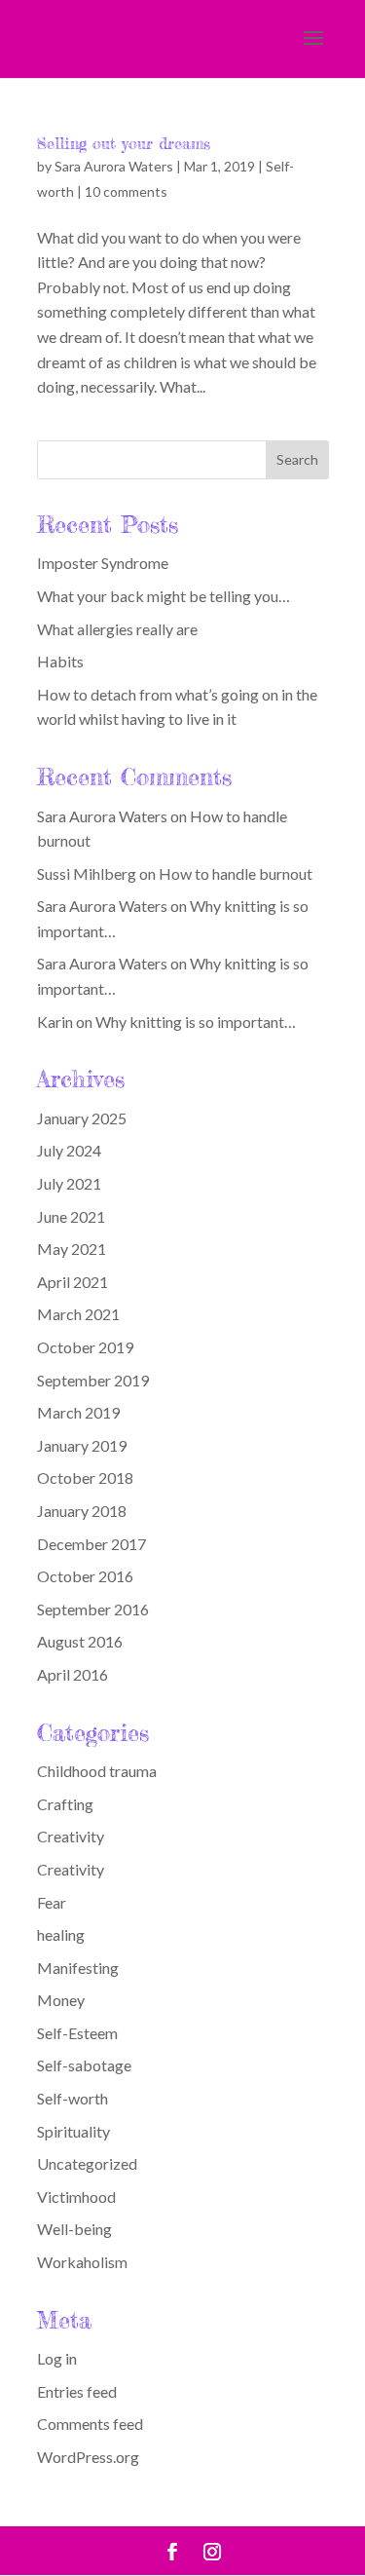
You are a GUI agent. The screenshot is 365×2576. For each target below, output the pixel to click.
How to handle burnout (236, 873)
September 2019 (93, 1380)
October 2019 (85, 1347)
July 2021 (69, 1183)
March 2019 (78, 1412)
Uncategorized (87, 2163)
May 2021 (72, 1249)
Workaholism (82, 2262)
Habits (60, 661)
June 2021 (71, 1216)
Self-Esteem (77, 2033)
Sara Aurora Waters (114, 166)
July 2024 (69, 1150)
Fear (52, 1902)
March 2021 (78, 1314)
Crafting (65, 1804)
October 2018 (85, 1477)
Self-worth (73, 2098)
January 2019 (82, 1445)
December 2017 (91, 1544)
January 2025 (82, 1118)
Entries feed (77, 2391)
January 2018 (82, 1511)
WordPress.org (88, 2457)
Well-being (74, 2229)
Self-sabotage (84, 2065)
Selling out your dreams (124, 143)
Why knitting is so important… (196, 1022)
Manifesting (78, 1968)
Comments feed (90, 2424)
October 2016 (85, 1576)
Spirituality (73, 2131)
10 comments (126, 191)
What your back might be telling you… (164, 596)
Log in (57, 2358)
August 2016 (80, 1641)
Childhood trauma (97, 1771)
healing (61, 1934)
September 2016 (93, 1609)
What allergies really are (117, 629)
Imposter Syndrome (103, 563)
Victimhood (76, 2197)
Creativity (71, 1836)
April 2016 (73, 1674)
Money (61, 2000)
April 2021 (73, 1282)
